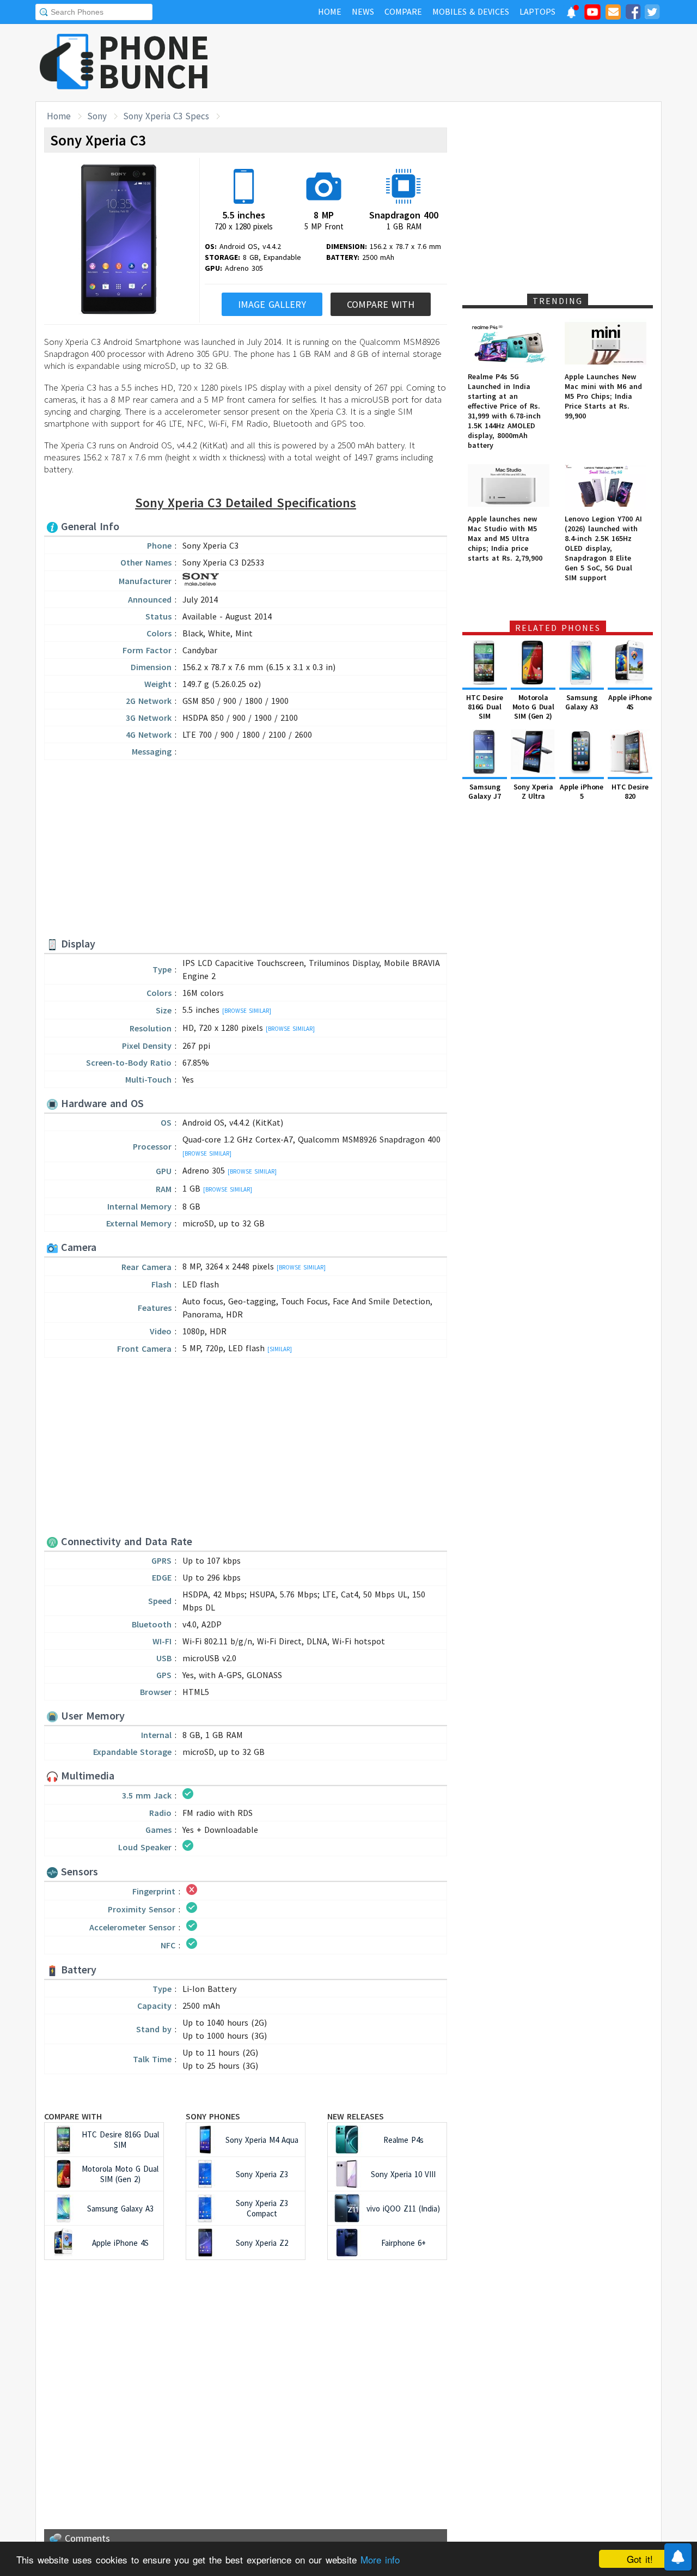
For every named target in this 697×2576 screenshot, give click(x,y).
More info (380, 2559)
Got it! (640, 2559)
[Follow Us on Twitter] (652, 14)
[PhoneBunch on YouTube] (592, 15)
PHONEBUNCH (154, 62)
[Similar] (280, 1349)
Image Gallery (272, 304)
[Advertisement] (463, 63)
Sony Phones (213, 2116)
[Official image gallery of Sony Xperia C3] (119, 240)
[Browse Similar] (247, 1011)
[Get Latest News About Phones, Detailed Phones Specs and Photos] (67, 62)
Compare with (73, 2116)
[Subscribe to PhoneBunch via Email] (613, 14)
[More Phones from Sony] (201, 582)
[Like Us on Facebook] (633, 14)
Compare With (381, 304)
